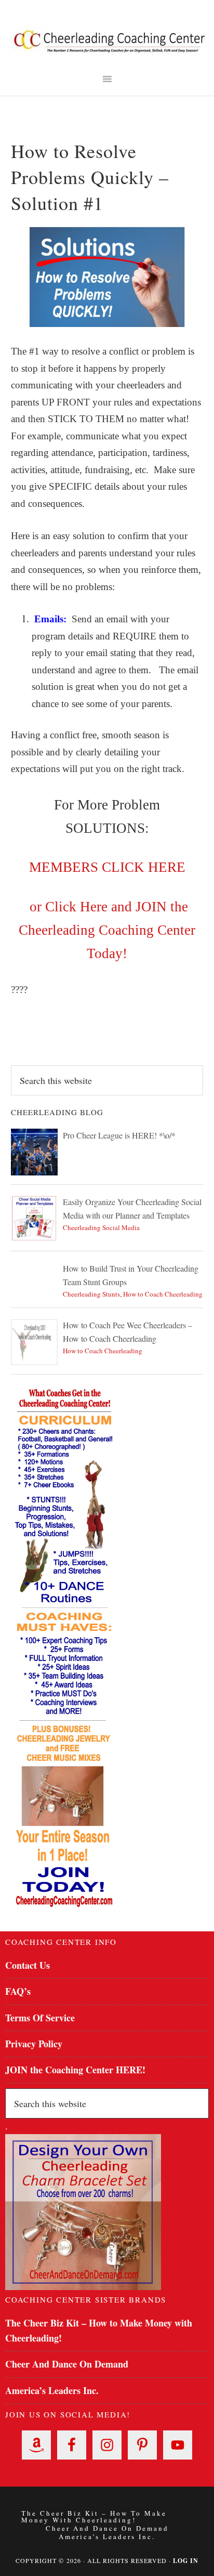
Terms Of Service (40, 2018)
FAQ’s (18, 1991)
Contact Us (28, 1965)
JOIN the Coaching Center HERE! (75, 2070)
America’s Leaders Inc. (52, 2390)
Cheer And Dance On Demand (67, 2364)
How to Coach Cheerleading (163, 1294)
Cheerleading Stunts (91, 1294)
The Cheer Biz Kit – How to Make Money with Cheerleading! (94, 2517)
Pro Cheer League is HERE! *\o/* (119, 1135)
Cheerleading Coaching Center (110, 42)
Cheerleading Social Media (101, 1227)
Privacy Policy (34, 2044)
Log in (186, 2561)
